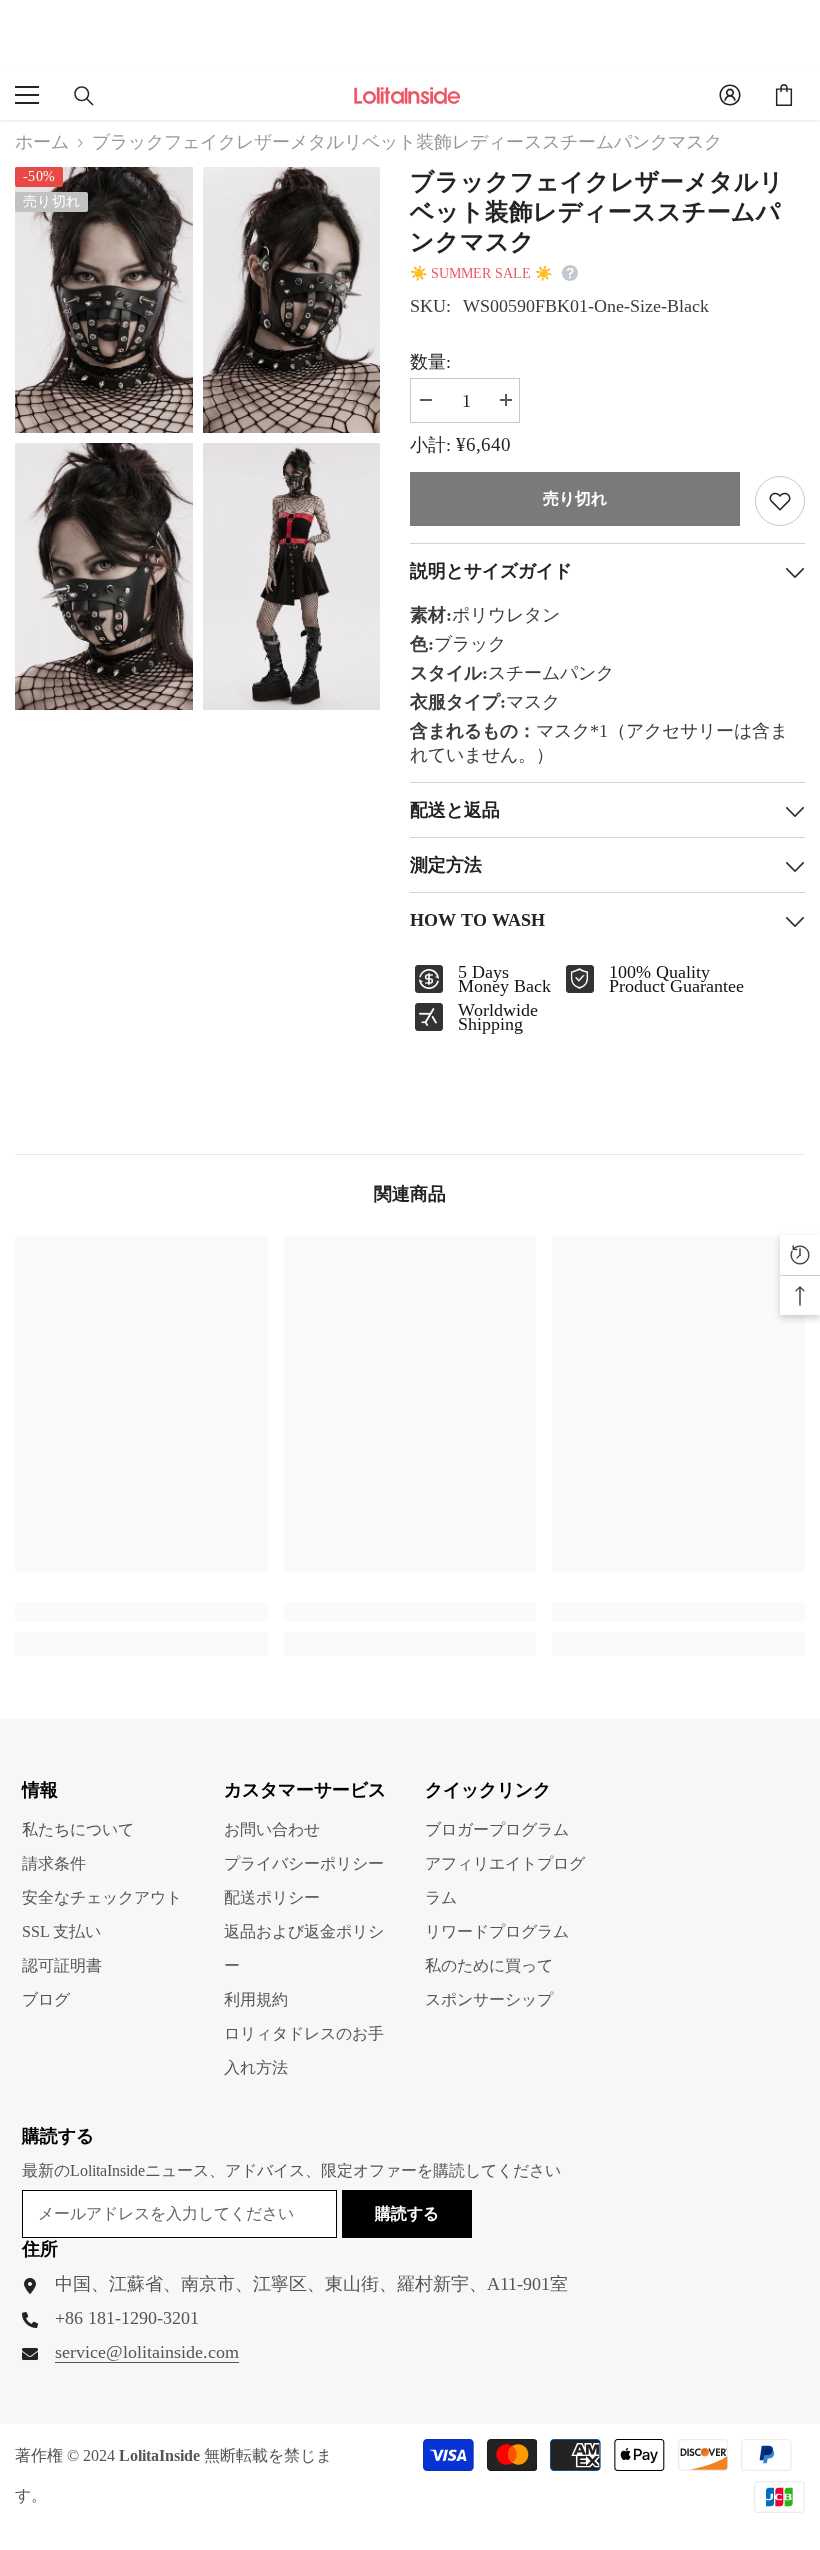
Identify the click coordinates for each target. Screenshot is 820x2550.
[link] (141, 1612)
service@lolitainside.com (147, 2352)
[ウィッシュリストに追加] (780, 501)
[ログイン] (730, 95)
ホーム (42, 142)
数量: (430, 362)
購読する (407, 2213)
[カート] (784, 95)
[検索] (84, 96)
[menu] (27, 95)
